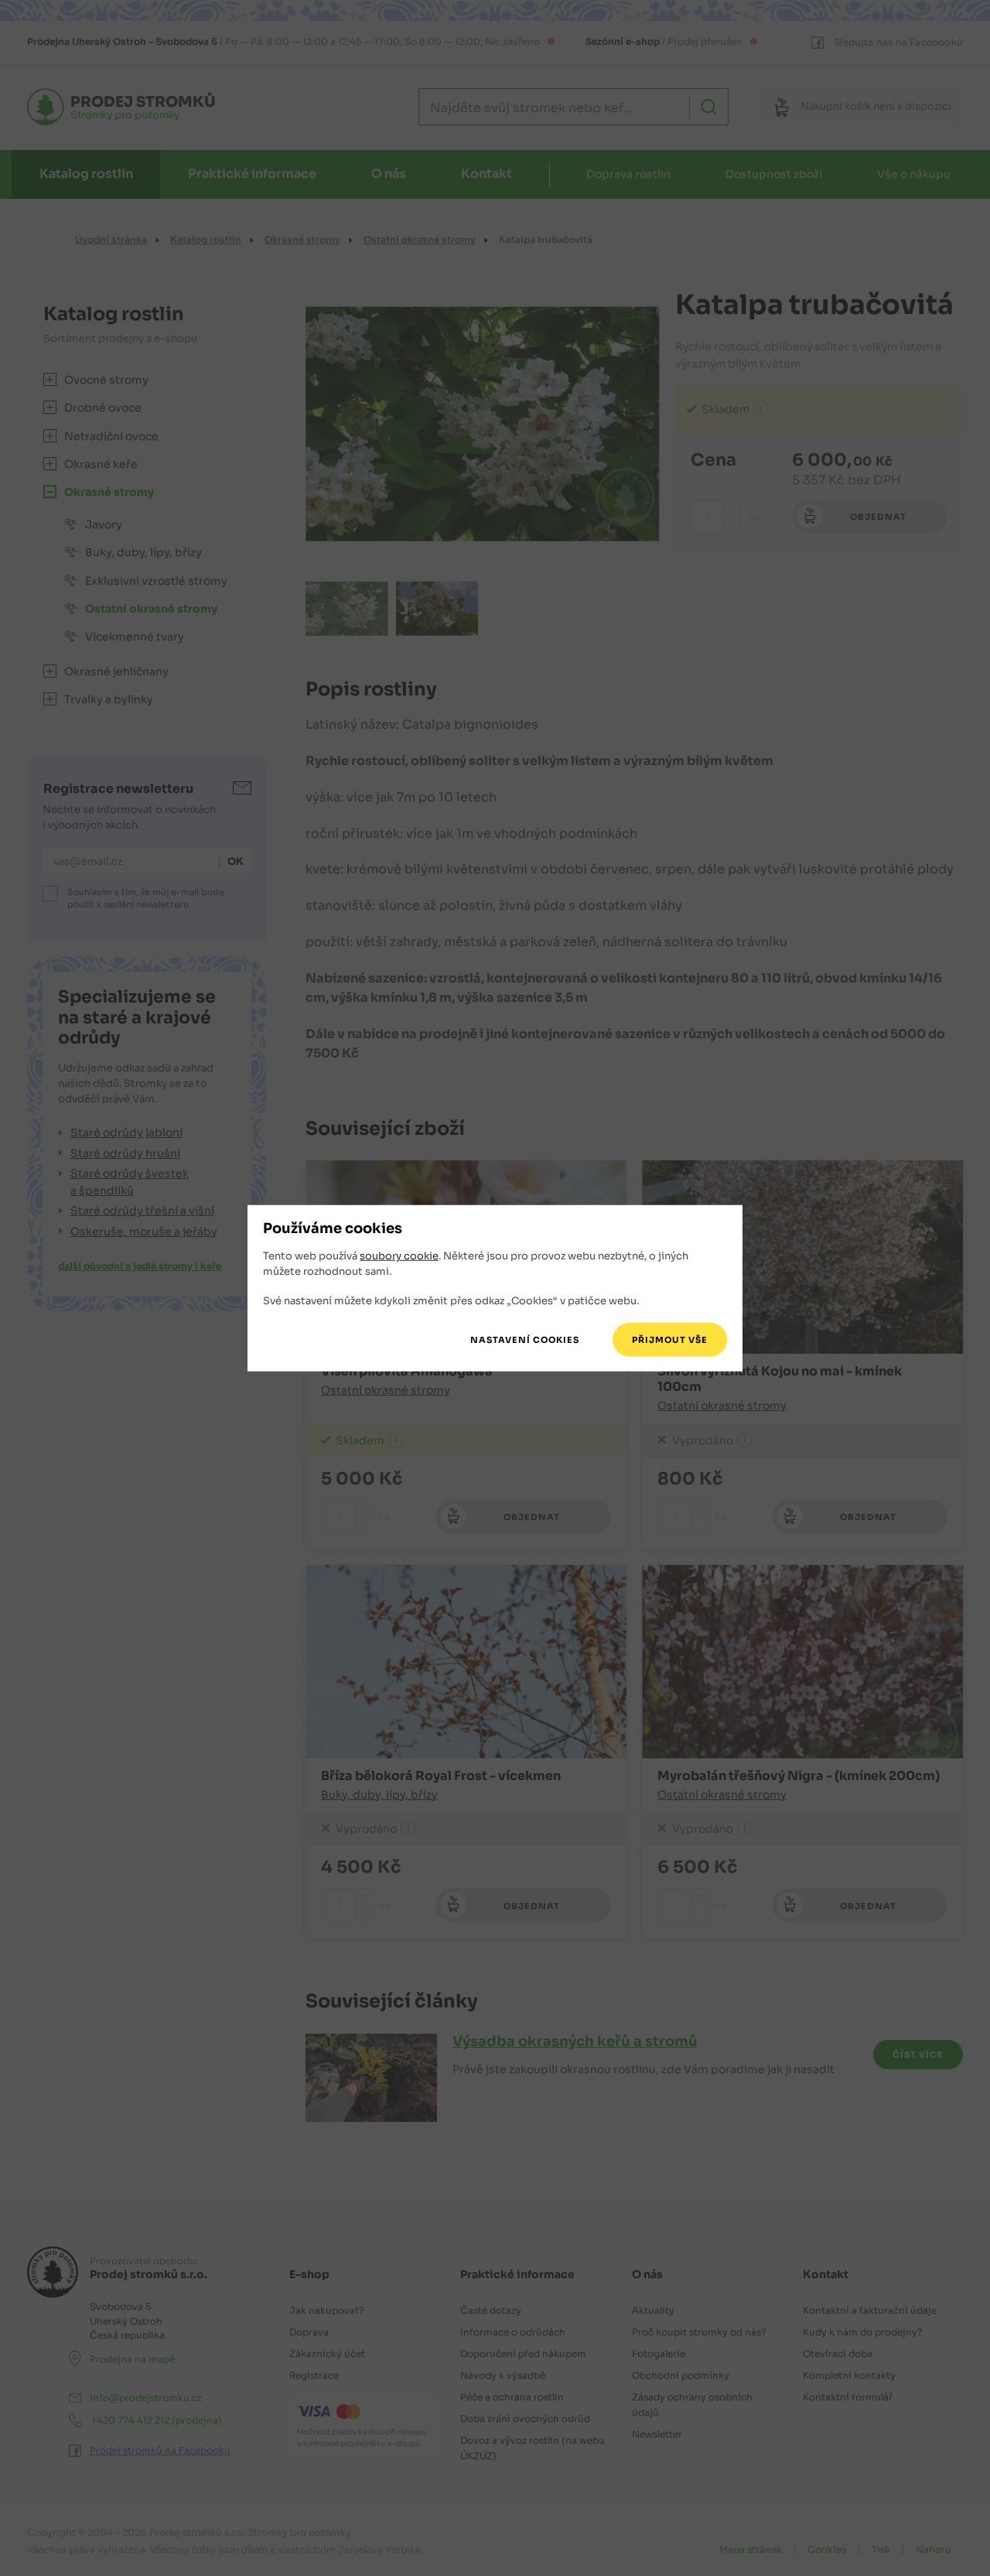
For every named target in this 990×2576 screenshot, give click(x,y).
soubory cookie (399, 1256)
